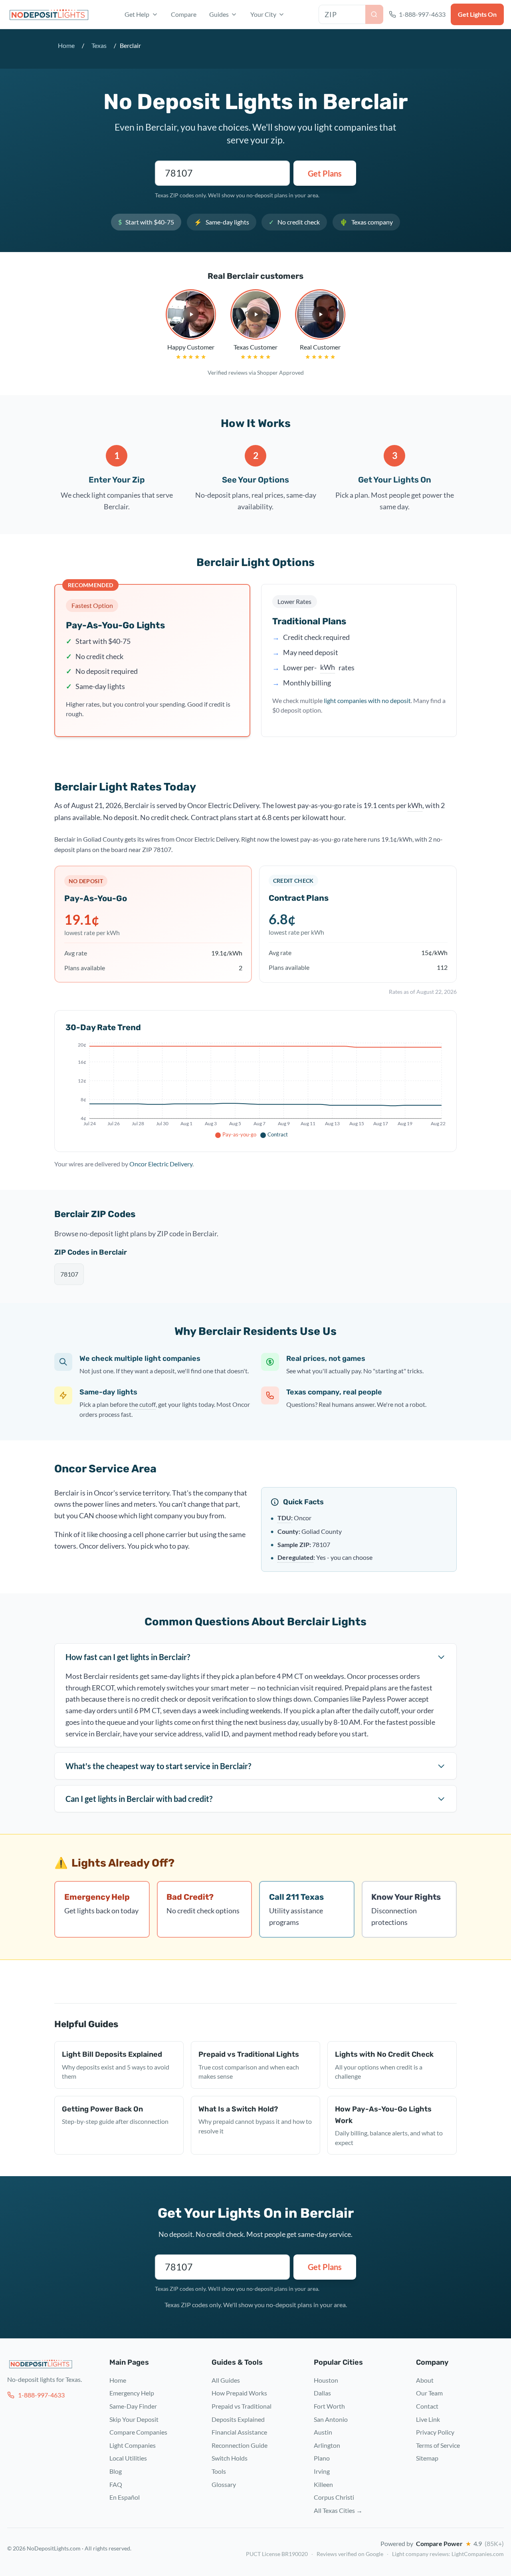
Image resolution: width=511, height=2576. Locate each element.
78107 (69, 1274)
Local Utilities (128, 2458)
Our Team (429, 2393)
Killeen (323, 2484)
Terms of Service (438, 2445)
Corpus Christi (334, 2497)
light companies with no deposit (367, 700)
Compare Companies (138, 2432)
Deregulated (295, 1557)
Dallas (322, 2393)
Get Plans (325, 173)
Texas (99, 45)
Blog (116, 2471)
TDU (284, 1517)
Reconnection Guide (240, 2445)
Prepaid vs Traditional (242, 2406)
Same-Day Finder (133, 2406)
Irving (322, 2471)
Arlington (327, 2445)
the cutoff (142, 1404)
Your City (263, 14)
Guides (219, 14)
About (425, 2380)
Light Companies (133, 2445)
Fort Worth (329, 2406)
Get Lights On (477, 14)
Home (66, 45)
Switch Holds (230, 2458)
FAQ (116, 2484)
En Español (125, 2497)
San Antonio (331, 2419)
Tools (219, 2471)
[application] (255, 1091)
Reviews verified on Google (350, 2554)
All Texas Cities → (338, 2510)
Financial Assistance (239, 2432)
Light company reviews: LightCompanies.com (448, 2554)
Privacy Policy (435, 2432)
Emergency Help (132, 2393)
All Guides (226, 2380)
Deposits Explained (238, 2419)
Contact (427, 2406)
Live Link (428, 2419)
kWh (328, 666)
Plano (322, 2458)
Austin (323, 2432)
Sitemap (427, 2458)
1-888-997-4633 (41, 2395)
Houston (326, 2380)
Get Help (137, 14)
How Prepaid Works (239, 2393)
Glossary (224, 2484)
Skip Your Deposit (134, 2419)
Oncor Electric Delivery (161, 1164)
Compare (184, 14)
